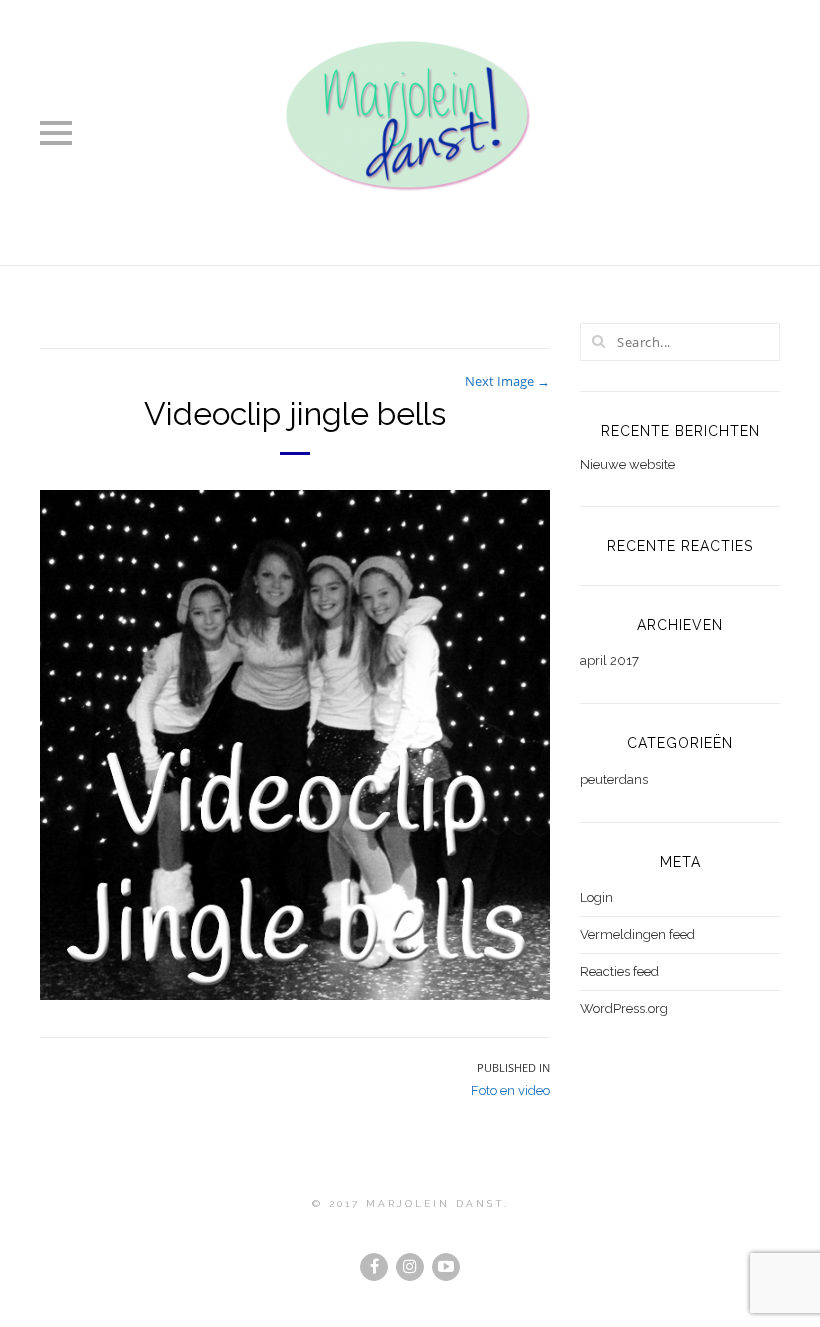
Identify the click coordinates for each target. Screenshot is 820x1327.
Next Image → (507, 381)
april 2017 (609, 660)
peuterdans (614, 779)
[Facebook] (374, 1267)
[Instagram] (410, 1267)
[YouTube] (446, 1267)
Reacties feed (619, 971)
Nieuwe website (627, 464)
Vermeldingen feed (637, 934)
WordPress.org (624, 1008)
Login (596, 897)
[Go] (598, 341)
